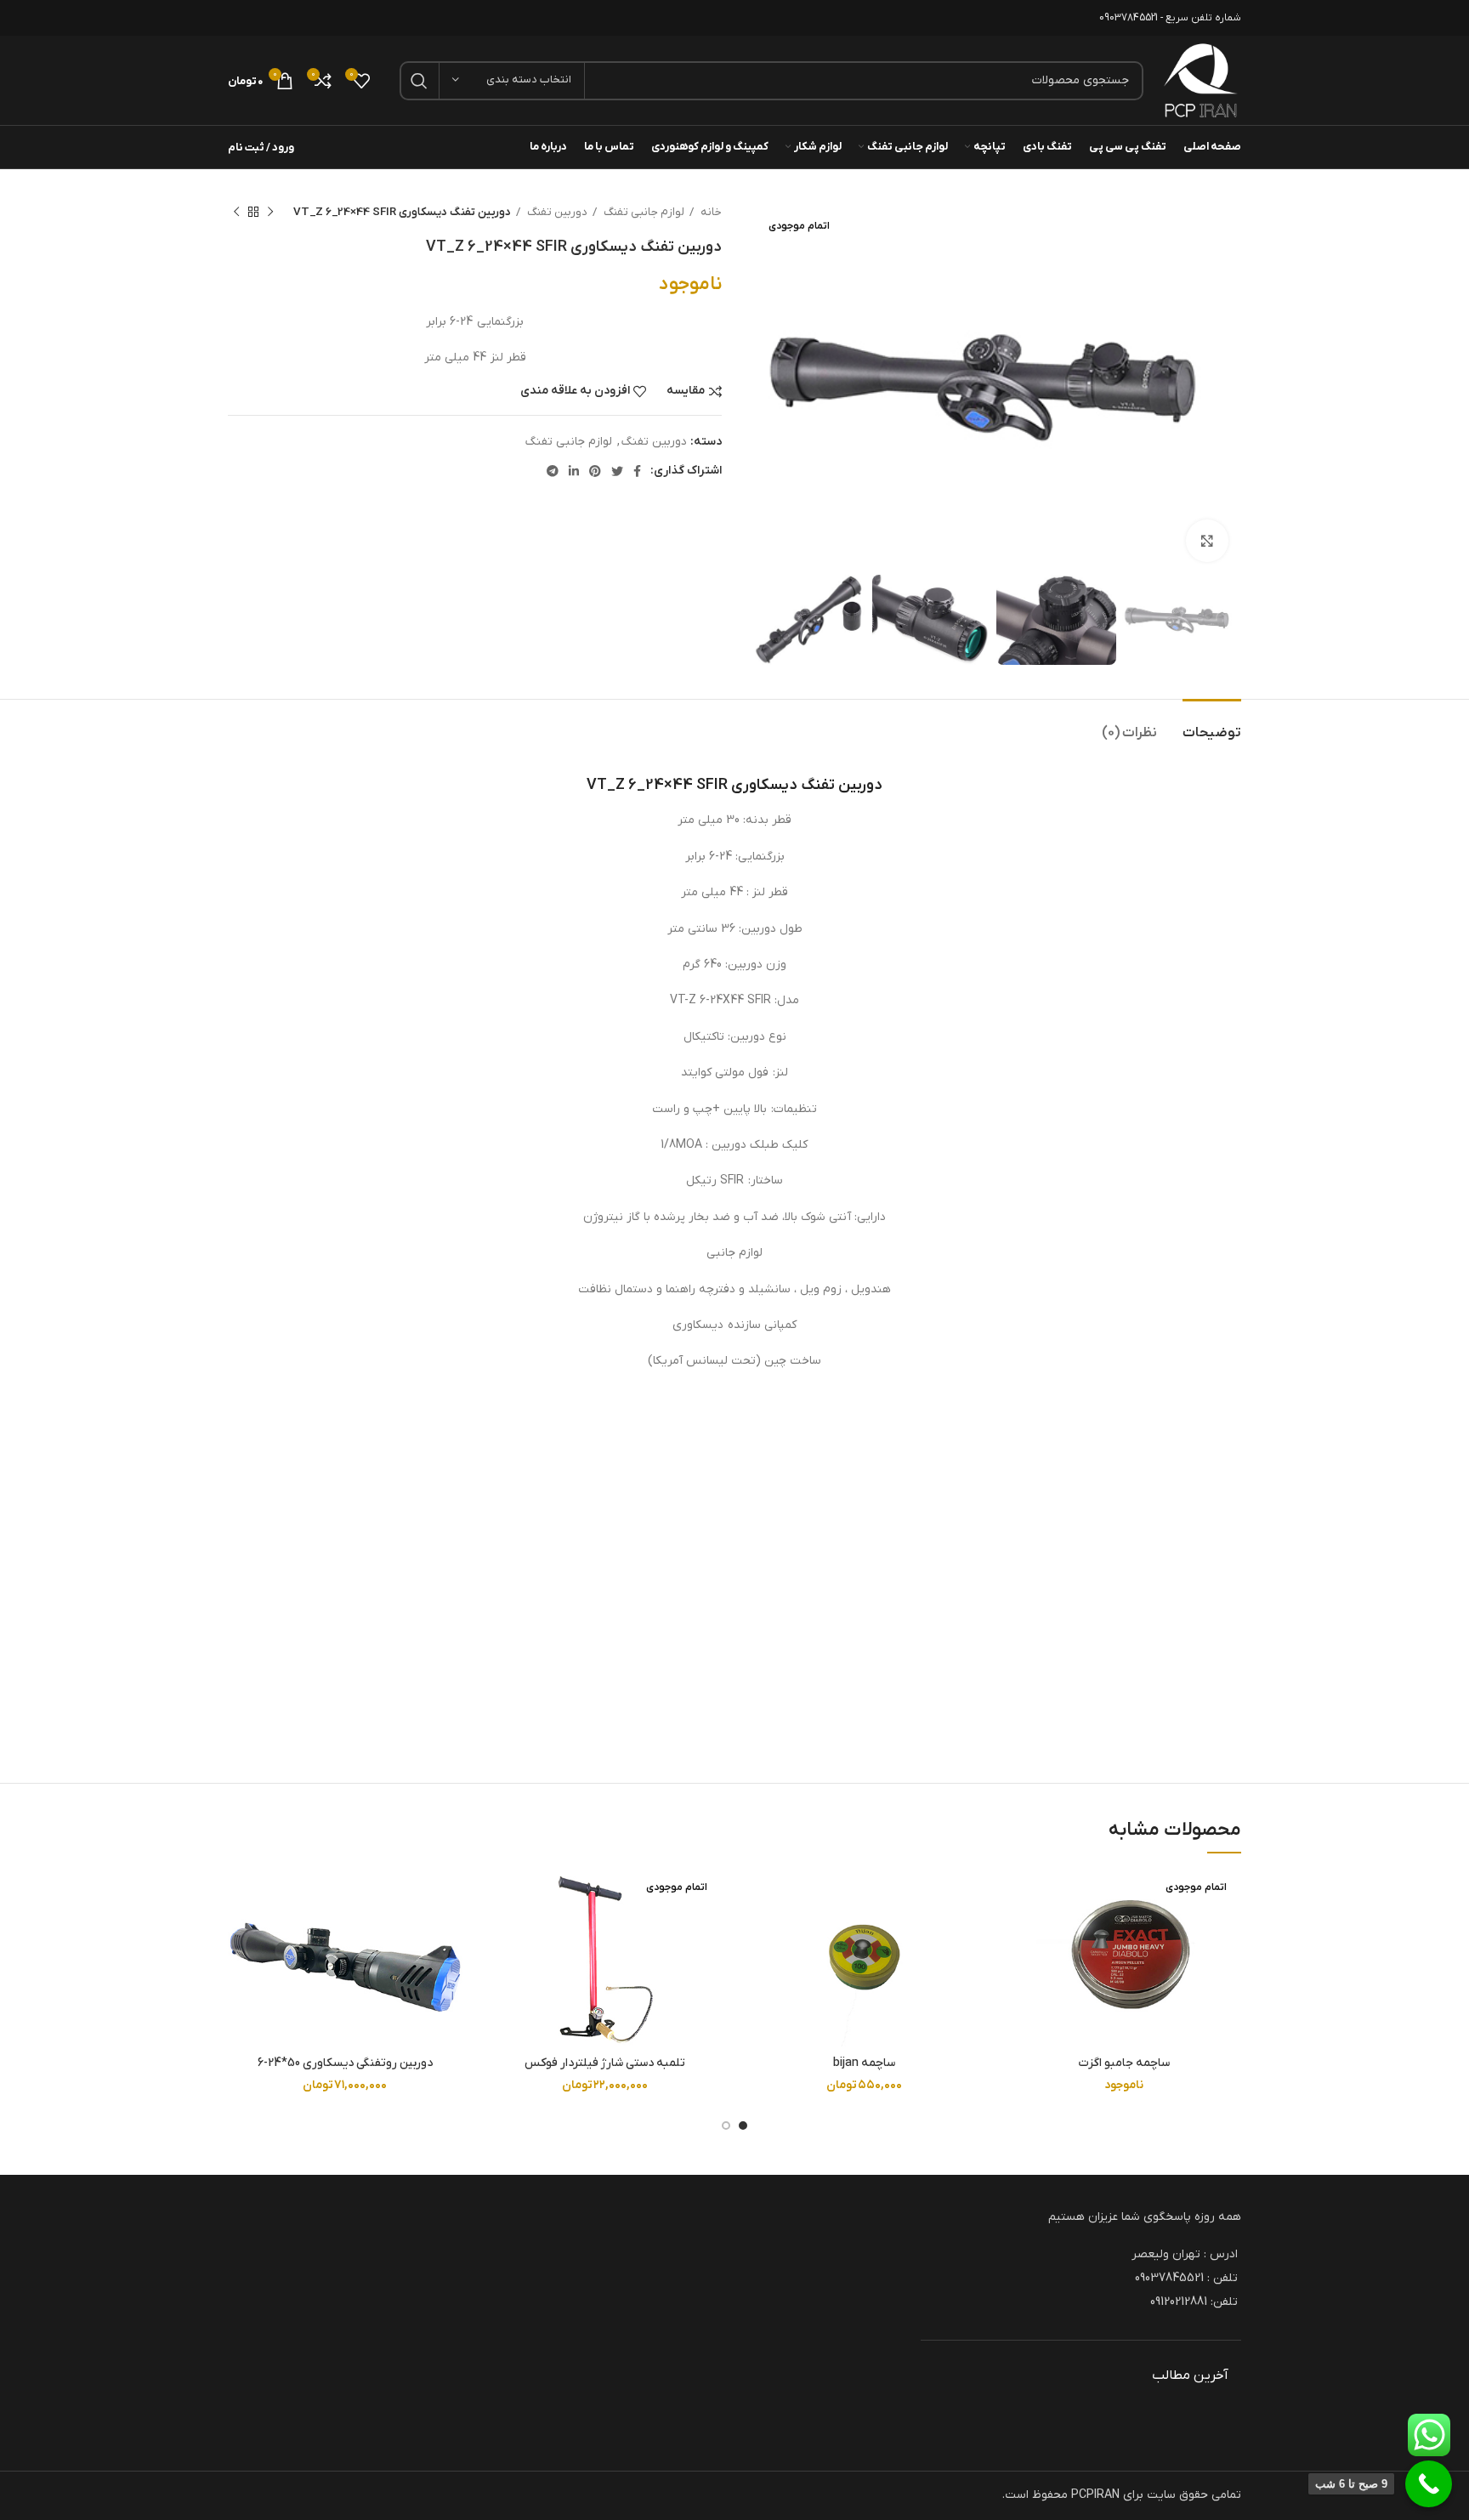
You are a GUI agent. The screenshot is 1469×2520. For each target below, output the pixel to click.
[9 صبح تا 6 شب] (1429, 2484)
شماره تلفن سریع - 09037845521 (1170, 18)
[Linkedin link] (574, 471)
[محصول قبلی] (270, 213)
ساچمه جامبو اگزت (1124, 2063)
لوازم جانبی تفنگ (643, 212)
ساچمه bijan (864, 2063)
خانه (710, 212)
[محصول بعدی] (236, 213)
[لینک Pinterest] (595, 471)
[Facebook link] (637, 471)
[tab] (1212, 725)
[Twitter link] (617, 471)
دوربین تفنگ (556, 212)
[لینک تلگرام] (553, 471)
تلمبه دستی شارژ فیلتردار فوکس (605, 2063)
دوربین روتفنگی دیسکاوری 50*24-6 (345, 2063)
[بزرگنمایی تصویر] (1207, 541)
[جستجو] (419, 81)
